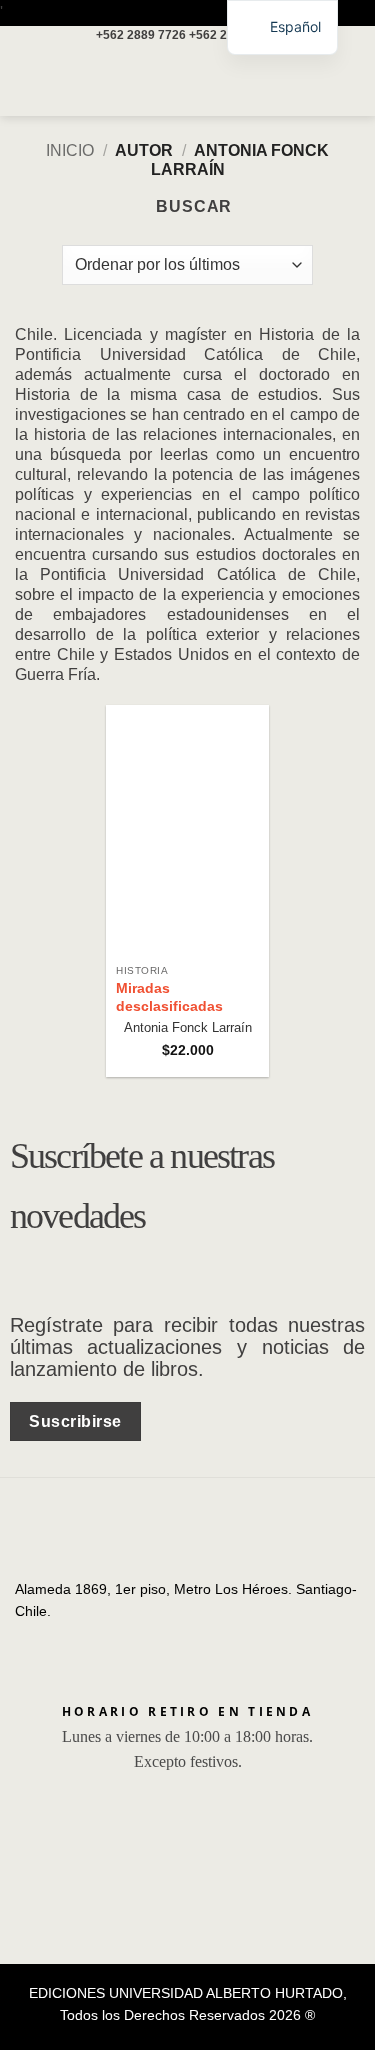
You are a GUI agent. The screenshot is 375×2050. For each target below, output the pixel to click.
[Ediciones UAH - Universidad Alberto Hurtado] (188, 81)
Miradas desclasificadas (169, 997)
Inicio (70, 150)
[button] (27, 80)
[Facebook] (31, 1635)
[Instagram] (61, 1635)
